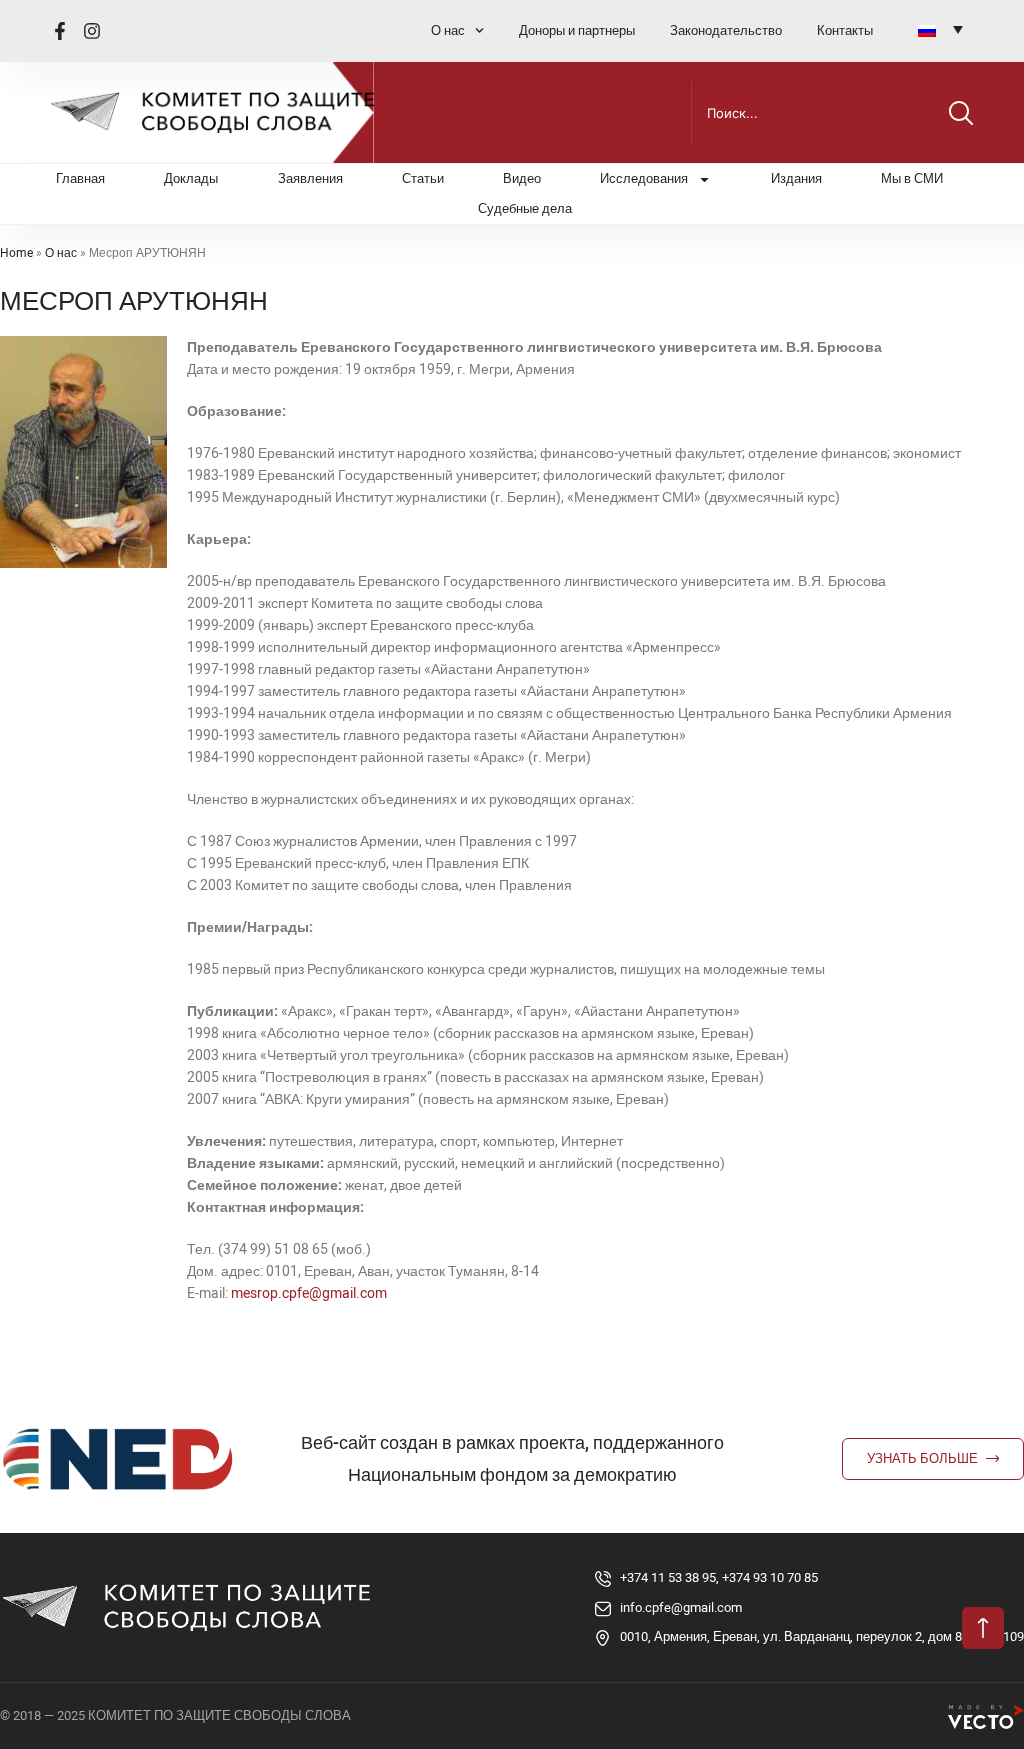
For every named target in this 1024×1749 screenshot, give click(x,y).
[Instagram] (92, 31)
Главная (80, 178)
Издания (796, 178)
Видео (522, 178)
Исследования (644, 178)
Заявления (310, 178)
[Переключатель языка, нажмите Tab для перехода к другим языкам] (940, 29)
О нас (448, 30)
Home (16, 253)
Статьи (423, 178)
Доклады (191, 178)
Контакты (845, 30)
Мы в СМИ (912, 178)
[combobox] (816, 113)
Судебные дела (525, 208)
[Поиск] (961, 113)
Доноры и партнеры (577, 30)
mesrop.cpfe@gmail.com (309, 1293)
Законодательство (726, 30)
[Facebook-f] (60, 31)
